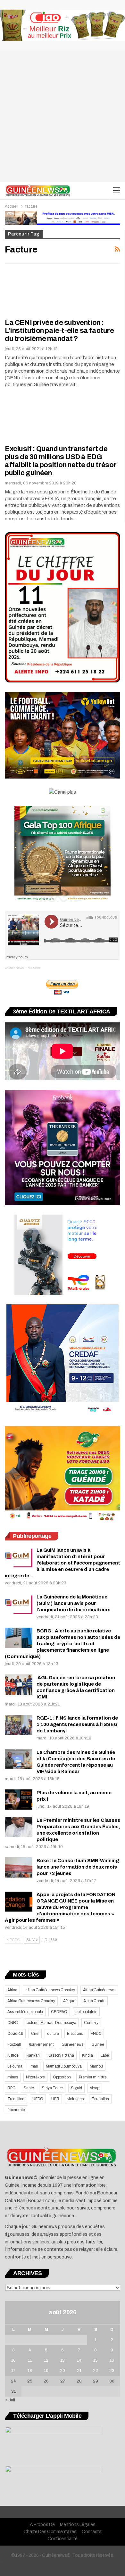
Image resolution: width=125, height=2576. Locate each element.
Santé (29, 2088)
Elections (75, 2034)
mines (13, 2077)
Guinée (98, 2044)
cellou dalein (86, 2012)
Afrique (69, 2001)
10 (13, 2360)
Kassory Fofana (61, 2055)
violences (75, 2099)
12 (46, 2360)
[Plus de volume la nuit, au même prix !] (19, 1800)
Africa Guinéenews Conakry (31, 2001)
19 (46, 2371)
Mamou (96, 2066)
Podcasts (33, 968)
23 (112, 2371)
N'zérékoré (35, 2077)
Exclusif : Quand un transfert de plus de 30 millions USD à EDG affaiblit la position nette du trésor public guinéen (61, 461)
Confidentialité (63, 2539)
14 (79, 2360)
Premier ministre (93, 2077)
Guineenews (72, 2044)
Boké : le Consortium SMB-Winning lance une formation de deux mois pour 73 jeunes (78, 1867)
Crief (35, 2034)
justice (13, 2055)
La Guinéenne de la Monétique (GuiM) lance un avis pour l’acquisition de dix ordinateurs (74, 1603)
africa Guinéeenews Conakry (50, 1990)
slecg (95, 2088)
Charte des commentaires (50, 2532)
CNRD (13, 2023)
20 (63, 2371)
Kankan (33, 2055)
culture (53, 2034)
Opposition (62, 2077)
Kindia (88, 2055)
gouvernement (41, 2044)
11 (30, 2360)
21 (79, 2371)
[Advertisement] (63, 116)
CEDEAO (59, 2012)
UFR (55, 2099)
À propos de (42, 2525)
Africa (12, 1990)
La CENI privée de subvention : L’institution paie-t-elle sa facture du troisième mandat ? (59, 331)
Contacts (92, 2532)
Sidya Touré (52, 2088)
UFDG (38, 2099)
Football (14, 2044)
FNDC (96, 2034)
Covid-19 (15, 2034)
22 (96, 2371)
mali (34, 2066)
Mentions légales (78, 2525)
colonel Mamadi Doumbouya (51, 2023)
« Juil (10, 2400)
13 (63, 2360)
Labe (105, 2055)
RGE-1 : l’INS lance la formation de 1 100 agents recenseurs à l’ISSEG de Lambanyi (77, 1724)
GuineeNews (14, 968)
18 (30, 2371)
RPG (11, 2088)
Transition (16, 2099)
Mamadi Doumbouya (64, 2066)
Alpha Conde (94, 2001)
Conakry (91, 2023)
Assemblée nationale (25, 2012)
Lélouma (15, 2066)
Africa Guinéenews (99, 1990)
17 (13, 2371)
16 (112, 2360)
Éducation (100, 2099)
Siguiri (76, 2088)
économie (16, 2110)
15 (96, 2360)
